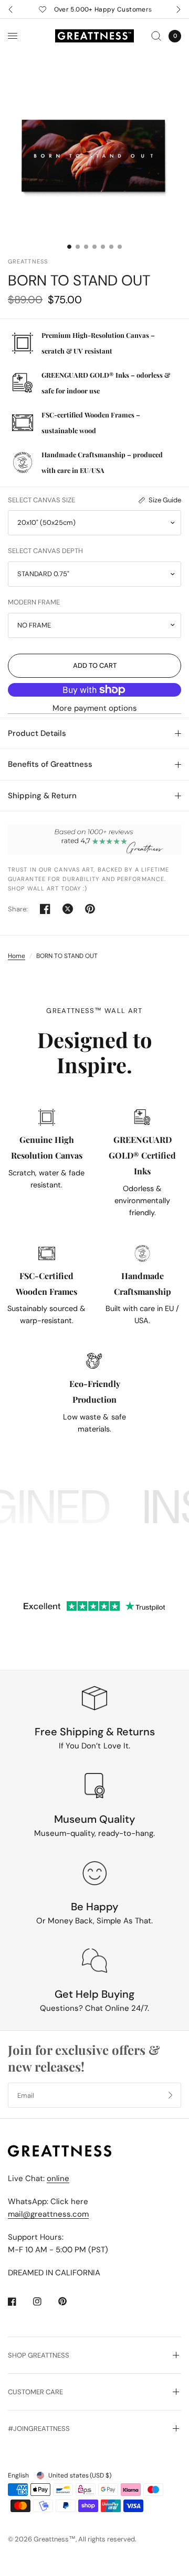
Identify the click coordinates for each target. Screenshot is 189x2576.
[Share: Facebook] (45, 909)
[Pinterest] (70, 2301)
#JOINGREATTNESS (39, 2429)
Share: (18, 909)
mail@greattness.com (48, 2214)
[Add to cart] (94, 666)
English (18, 2475)
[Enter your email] (171, 2095)
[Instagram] (45, 2302)
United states (80, 2475)
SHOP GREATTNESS (39, 2355)
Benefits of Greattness (50, 764)
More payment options (95, 708)
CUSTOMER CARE (35, 2392)
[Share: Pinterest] (90, 909)
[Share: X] (68, 909)
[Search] (156, 36)
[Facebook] (19, 2302)
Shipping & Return (42, 796)
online (58, 2178)
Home (17, 956)
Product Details (37, 733)
